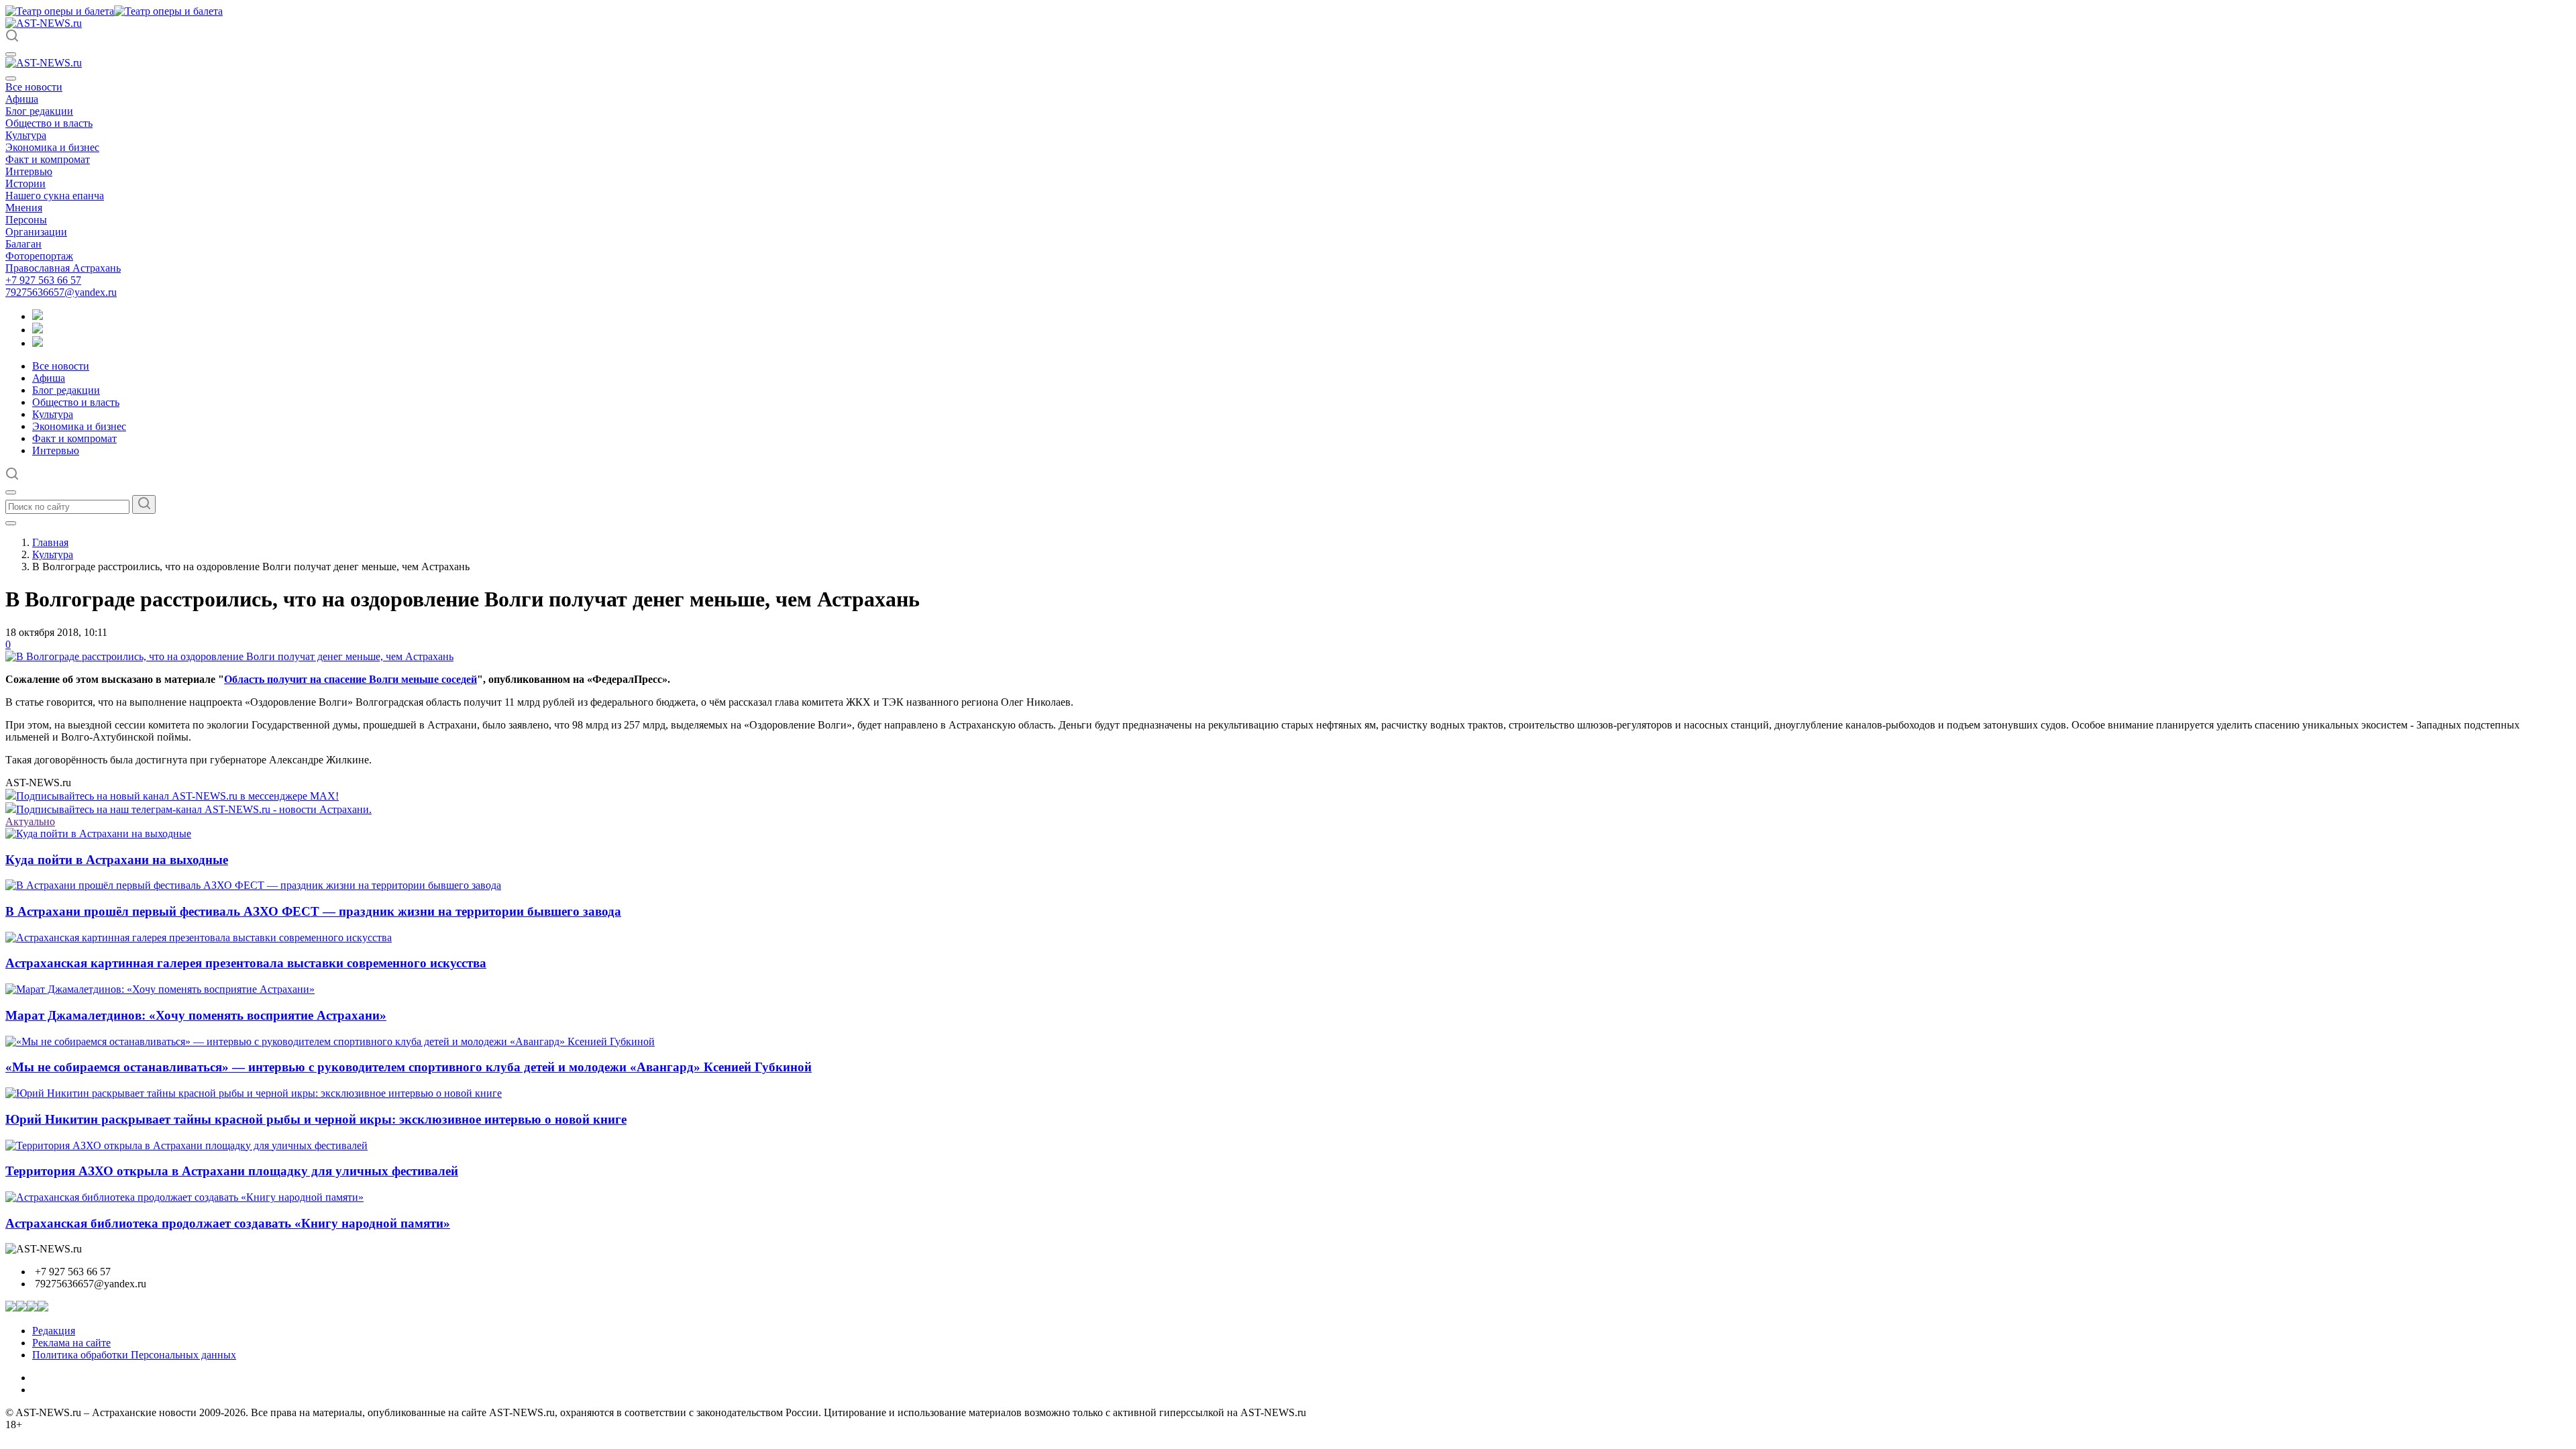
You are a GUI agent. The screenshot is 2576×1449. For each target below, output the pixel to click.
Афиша (22, 99)
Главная (50, 542)
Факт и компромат (48, 159)
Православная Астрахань (63, 268)
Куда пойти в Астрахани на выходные (117, 860)
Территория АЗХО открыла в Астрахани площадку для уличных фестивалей (232, 1171)
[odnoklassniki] (38, 330)
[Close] (11, 78)
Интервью (29, 171)
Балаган (23, 244)
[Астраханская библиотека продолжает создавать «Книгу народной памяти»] (184, 1197)
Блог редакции (39, 111)
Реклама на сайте (71, 1343)
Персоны (26, 220)
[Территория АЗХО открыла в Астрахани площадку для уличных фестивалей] (186, 1145)
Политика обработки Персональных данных (134, 1355)
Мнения (24, 208)
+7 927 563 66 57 (43, 280)
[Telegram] (38, 316)
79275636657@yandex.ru (61, 292)
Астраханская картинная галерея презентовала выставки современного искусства (246, 963)
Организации (36, 232)
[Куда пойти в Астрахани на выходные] (98, 834)
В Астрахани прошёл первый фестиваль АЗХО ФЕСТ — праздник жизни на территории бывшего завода (313, 911)
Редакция (54, 1331)
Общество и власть (49, 123)
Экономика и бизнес (52, 147)
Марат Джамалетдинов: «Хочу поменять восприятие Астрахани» (196, 1015)
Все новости (34, 87)
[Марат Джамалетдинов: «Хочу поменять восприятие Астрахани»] (160, 989)
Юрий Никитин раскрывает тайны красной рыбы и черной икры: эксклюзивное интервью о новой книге (316, 1119)
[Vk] (38, 343)
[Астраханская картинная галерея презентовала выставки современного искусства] (199, 937)
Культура (26, 135)
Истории (25, 183)
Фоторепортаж (39, 256)
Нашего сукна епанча (55, 196)
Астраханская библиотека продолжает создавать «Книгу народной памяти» (228, 1223)
